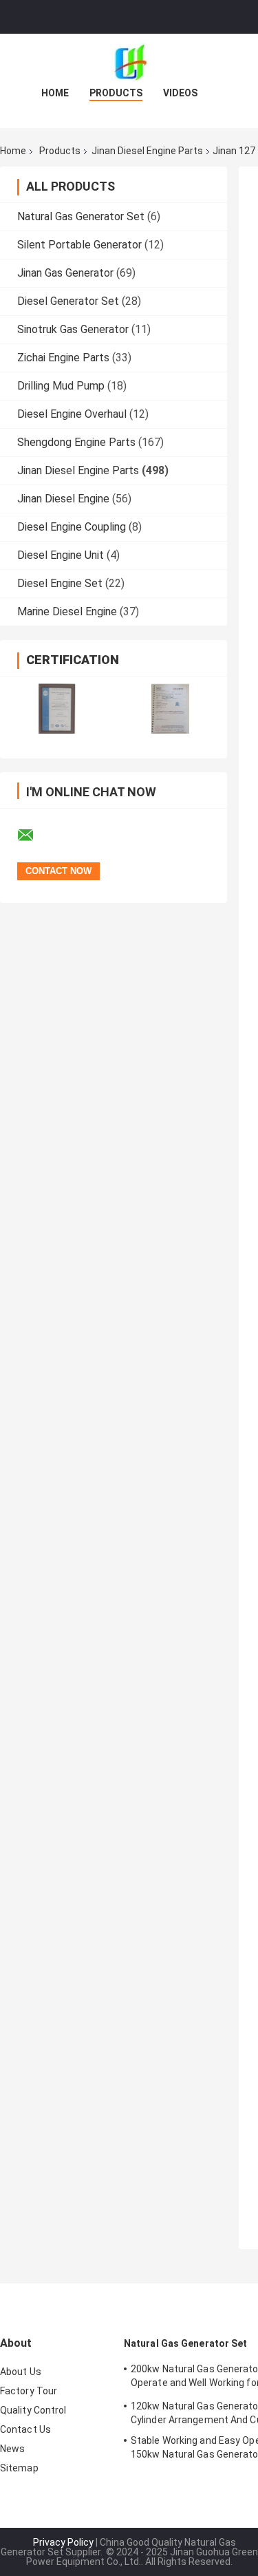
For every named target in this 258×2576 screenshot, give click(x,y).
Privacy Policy (63, 2542)
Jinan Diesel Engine (63, 499)
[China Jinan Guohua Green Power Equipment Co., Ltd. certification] (57, 709)
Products (116, 93)
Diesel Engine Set (60, 583)
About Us (21, 2372)
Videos (180, 93)
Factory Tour (29, 2391)
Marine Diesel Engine (67, 611)
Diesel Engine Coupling (72, 527)
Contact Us (25, 2429)
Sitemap (19, 2468)
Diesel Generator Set (68, 301)
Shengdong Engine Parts (76, 442)
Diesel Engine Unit (61, 555)
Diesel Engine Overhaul (72, 414)
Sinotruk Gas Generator (73, 329)
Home (55, 93)
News (12, 2449)
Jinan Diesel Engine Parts (147, 151)
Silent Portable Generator (79, 245)
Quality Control (33, 2410)
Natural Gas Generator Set (81, 216)
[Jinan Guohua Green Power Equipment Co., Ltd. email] (34, 835)
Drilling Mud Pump (61, 386)
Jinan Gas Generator (65, 273)
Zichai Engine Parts (63, 358)
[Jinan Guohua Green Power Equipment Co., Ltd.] (129, 61)
